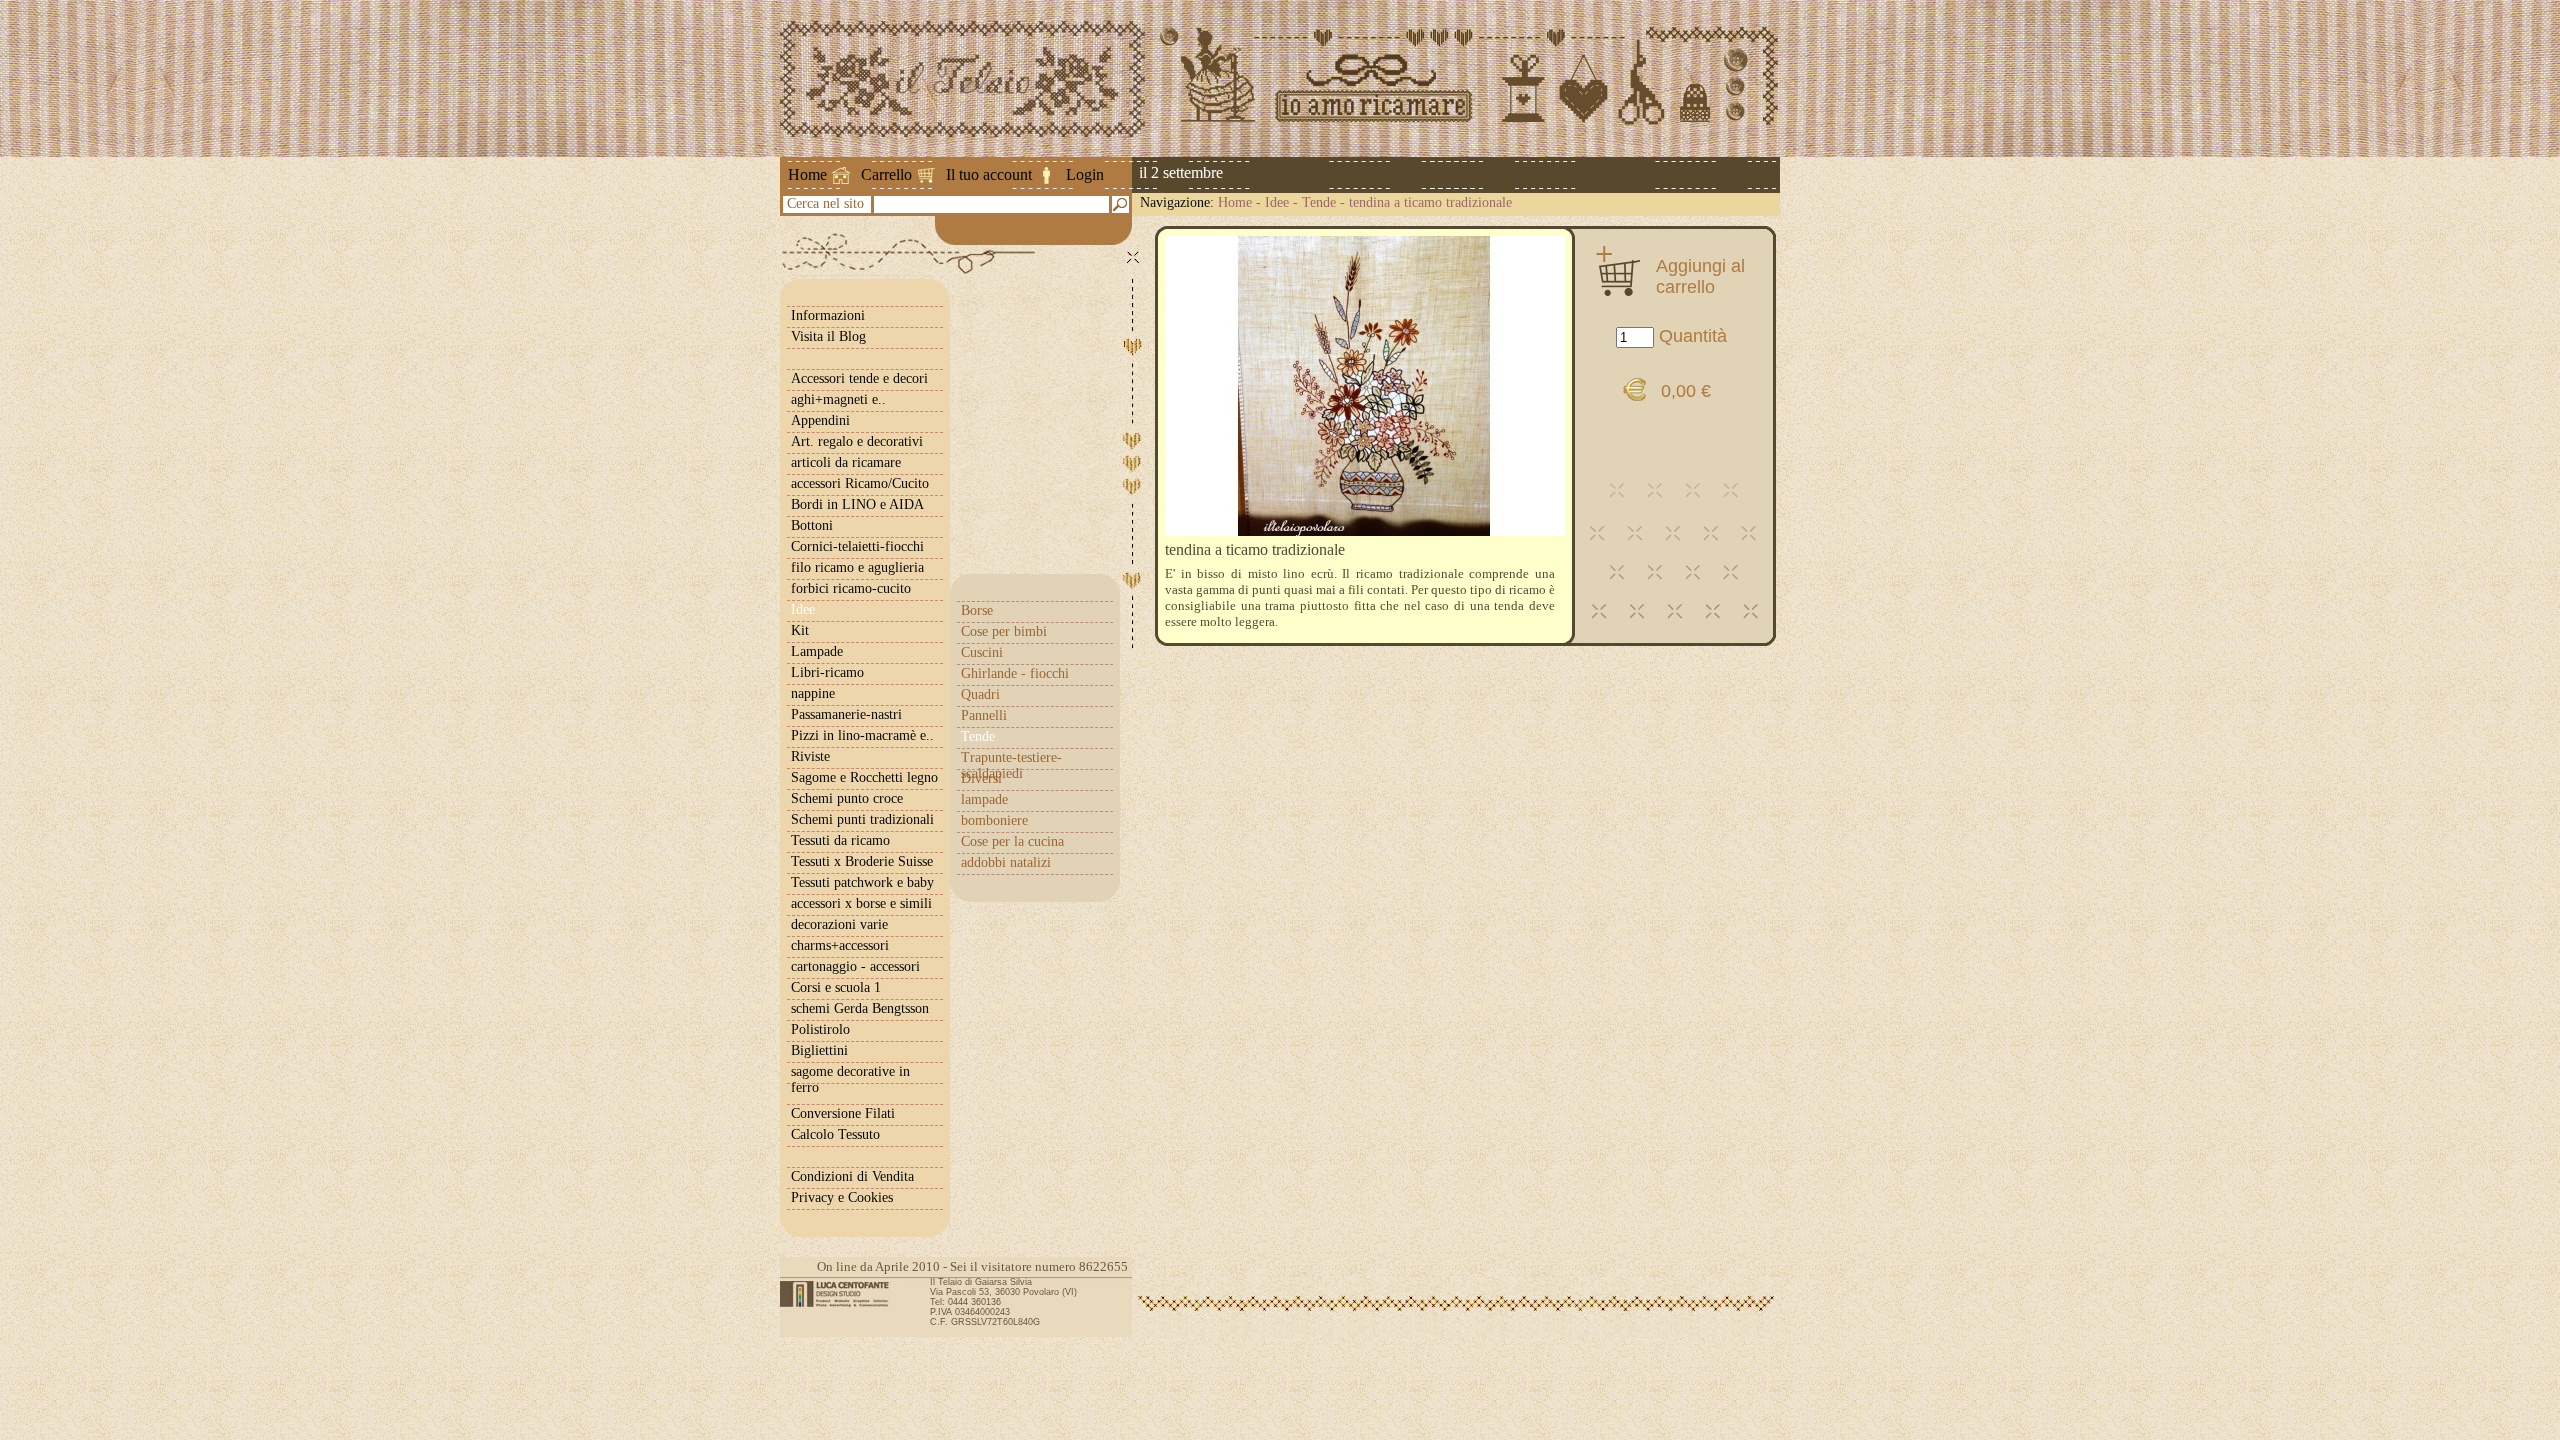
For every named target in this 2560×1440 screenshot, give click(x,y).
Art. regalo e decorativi (857, 441)
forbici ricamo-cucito (851, 588)
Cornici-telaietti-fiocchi (857, 546)
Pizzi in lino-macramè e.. (862, 735)
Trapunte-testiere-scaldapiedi (1011, 765)
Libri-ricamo (827, 672)
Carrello (886, 174)
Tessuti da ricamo (840, 840)
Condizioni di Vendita (852, 1176)
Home (807, 174)
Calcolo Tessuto (835, 1134)
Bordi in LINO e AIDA (857, 504)
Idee (1277, 202)
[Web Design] (841, 1294)
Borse (977, 610)
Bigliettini (819, 1050)
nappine (813, 693)
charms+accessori (840, 945)
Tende (1319, 202)
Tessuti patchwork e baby (862, 882)
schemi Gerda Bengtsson (860, 1008)
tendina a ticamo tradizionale (1430, 202)
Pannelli (984, 715)
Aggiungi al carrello (1700, 276)
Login (1085, 174)
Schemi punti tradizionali (862, 819)
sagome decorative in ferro (850, 1079)
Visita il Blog (828, 336)
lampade (984, 799)
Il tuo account (989, 174)
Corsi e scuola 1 (836, 987)
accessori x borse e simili (861, 903)
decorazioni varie (839, 924)
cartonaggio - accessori (855, 966)
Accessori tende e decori (859, 378)
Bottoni (812, 525)
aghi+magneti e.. (838, 399)
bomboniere (994, 820)
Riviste (810, 756)
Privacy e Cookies (842, 1197)
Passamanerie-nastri (846, 714)
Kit (800, 630)
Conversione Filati (843, 1113)
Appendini (820, 420)
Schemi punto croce (847, 798)
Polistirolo (820, 1029)
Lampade (817, 651)
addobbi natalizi (1006, 862)
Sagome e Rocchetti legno (864, 777)
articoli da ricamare (846, 462)
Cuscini (982, 652)
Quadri (980, 694)
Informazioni (828, 315)
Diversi (981, 778)
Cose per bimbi (1004, 631)
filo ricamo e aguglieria (857, 567)
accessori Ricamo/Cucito (860, 483)
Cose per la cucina (1012, 841)
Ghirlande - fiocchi (1015, 673)
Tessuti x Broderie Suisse (862, 861)
